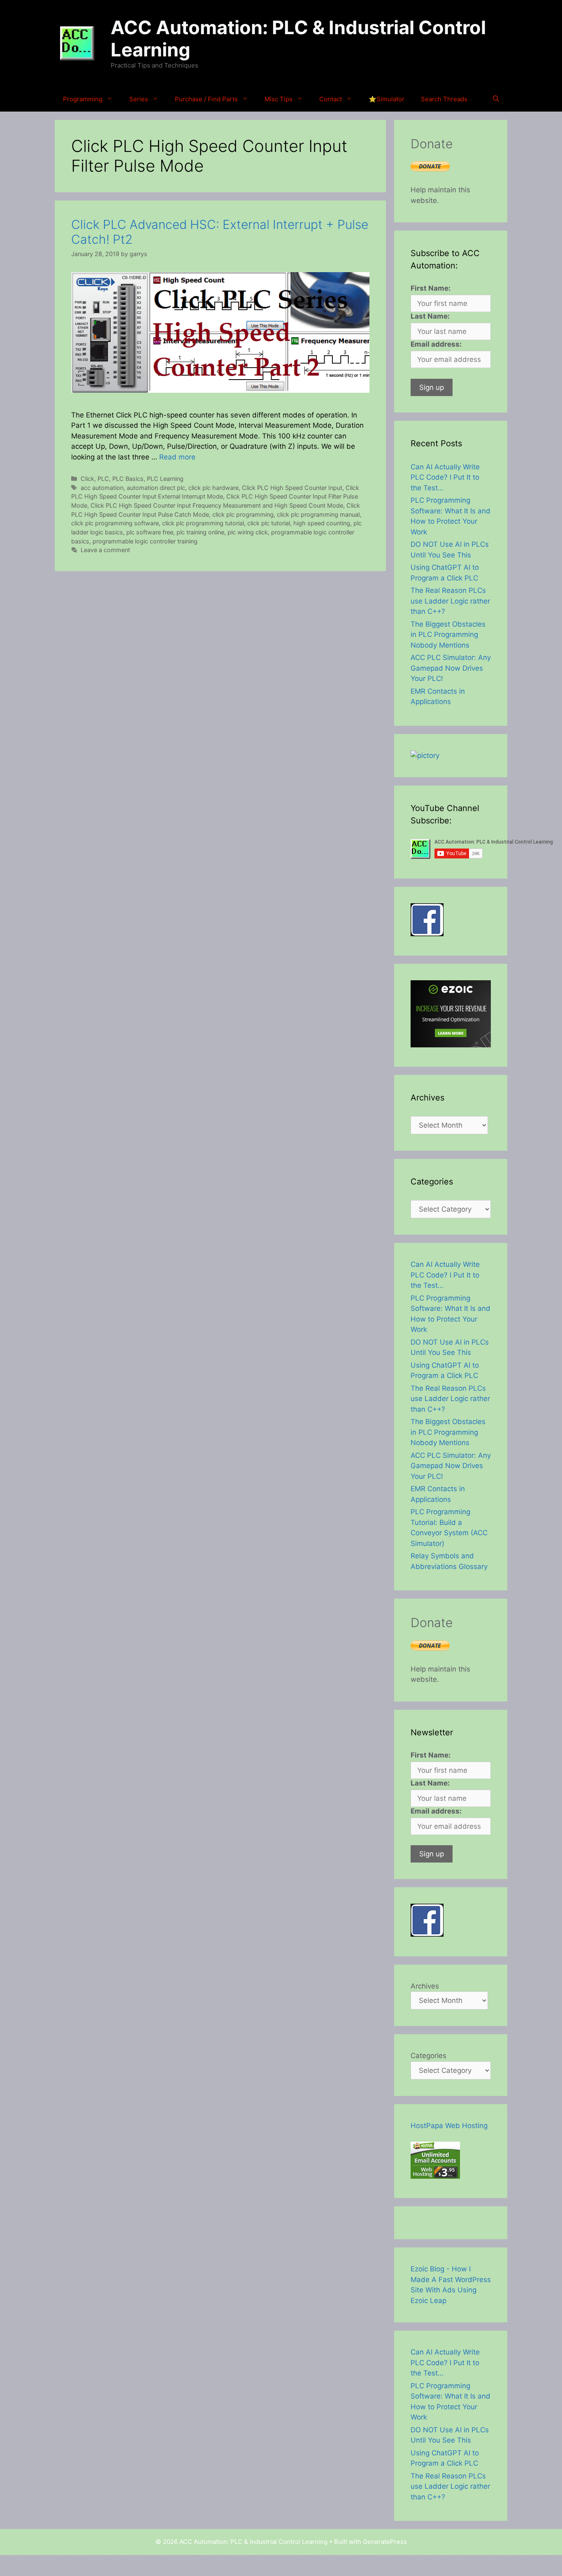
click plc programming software (115, 523)
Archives (425, 1986)
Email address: (436, 344)
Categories (428, 2056)
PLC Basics (128, 479)
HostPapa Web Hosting (449, 2126)
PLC (103, 479)
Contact (331, 99)
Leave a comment (105, 550)
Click (87, 479)
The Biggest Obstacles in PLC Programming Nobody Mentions (448, 635)
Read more (177, 457)
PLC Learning (165, 479)
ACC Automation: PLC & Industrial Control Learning (298, 38)
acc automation (102, 488)
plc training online (200, 532)
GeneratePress (385, 2542)
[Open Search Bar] (496, 99)
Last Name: (430, 316)
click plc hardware (214, 488)
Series (139, 99)
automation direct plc (156, 488)
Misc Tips (279, 99)
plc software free (150, 532)
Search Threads (444, 99)
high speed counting (322, 523)
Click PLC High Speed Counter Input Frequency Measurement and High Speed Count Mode (217, 505)
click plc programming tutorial (203, 523)
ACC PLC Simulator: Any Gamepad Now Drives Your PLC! (451, 668)
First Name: (431, 288)
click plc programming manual (318, 514)
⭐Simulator (387, 99)
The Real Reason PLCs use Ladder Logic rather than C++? (450, 601)
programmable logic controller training (145, 541)
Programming (83, 99)
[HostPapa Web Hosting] (435, 2176)
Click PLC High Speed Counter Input (292, 488)
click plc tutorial (269, 523)
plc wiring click (248, 532)
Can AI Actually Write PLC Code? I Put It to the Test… (445, 477)
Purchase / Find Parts (206, 99)
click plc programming (243, 514)
